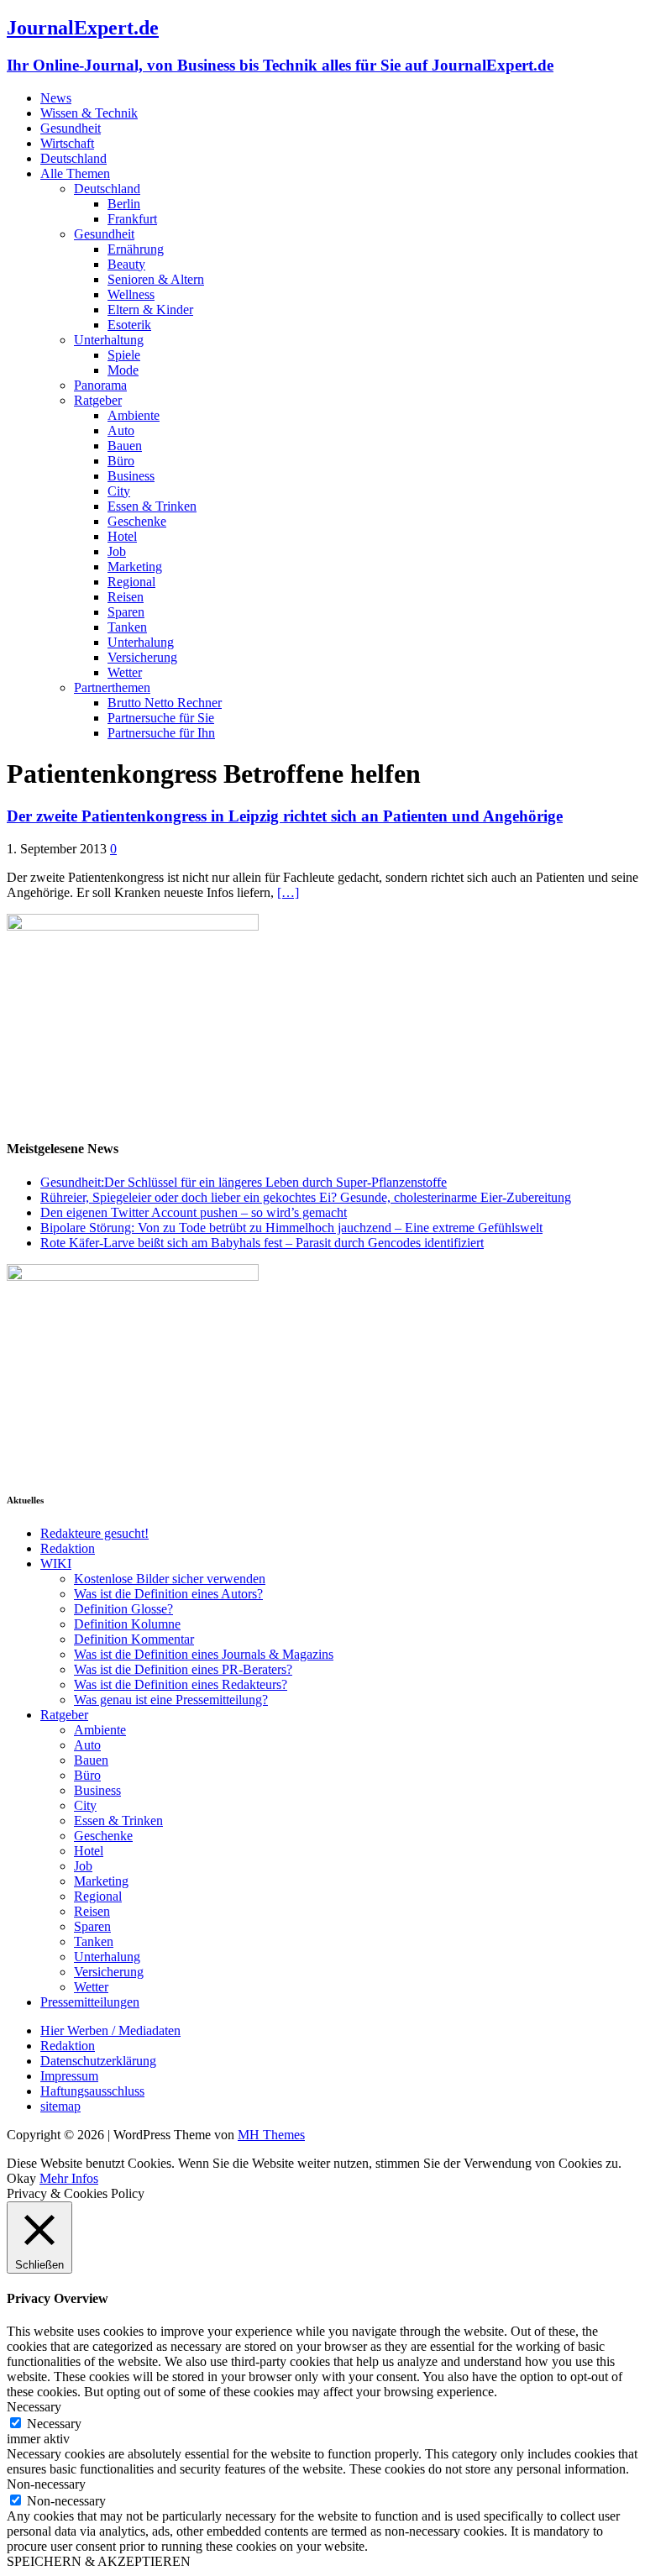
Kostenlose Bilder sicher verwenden (170, 1579)
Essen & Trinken (152, 506)
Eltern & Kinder (150, 310)
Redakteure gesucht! (94, 1533)
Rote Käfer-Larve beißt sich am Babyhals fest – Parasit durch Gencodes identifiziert (262, 1243)
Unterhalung (141, 642)
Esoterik (129, 325)
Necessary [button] (34, 2407)
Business (131, 476)
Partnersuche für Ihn (161, 733)
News (56, 98)
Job (117, 551)
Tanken (127, 627)
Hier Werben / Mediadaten (110, 2030)
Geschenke (137, 521)
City (119, 491)
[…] (288, 892)
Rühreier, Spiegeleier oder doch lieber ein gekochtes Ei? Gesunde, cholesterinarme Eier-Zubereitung (306, 1197)
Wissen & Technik (89, 113)
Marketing (135, 567)
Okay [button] (21, 2178)
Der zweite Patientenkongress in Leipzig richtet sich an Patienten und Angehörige (285, 816)
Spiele (124, 355)
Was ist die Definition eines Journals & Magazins (204, 1654)
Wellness (131, 294)
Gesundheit (71, 128)
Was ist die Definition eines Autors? (168, 1594)
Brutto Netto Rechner (165, 703)
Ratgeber (98, 400)
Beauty (126, 264)
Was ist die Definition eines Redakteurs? (181, 1684)
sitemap (60, 2106)
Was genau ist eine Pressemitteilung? (171, 1700)
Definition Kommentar (134, 1639)
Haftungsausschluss (92, 2091)
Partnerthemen (112, 687)
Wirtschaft (67, 143)
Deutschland (73, 158)
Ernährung (136, 249)
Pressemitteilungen (90, 2002)
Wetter (125, 672)
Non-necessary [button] (46, 2484)
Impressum (69, 2076)
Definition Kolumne (127, 1624)
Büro (121, 461)
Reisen (126, 597)
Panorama (100, 385)
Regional (131, 582)
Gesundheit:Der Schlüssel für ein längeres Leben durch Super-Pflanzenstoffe (244, 1182)
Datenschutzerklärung (98, 2061)
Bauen (125, 446)
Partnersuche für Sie (161, 718)
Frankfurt (132, 219)
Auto (121, 430)
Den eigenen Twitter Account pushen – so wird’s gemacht (194, 1212)
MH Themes (271, 2135)
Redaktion (68, 1548)
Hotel (122, 536)
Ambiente (134, 415)
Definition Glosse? (123, 1609)
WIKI (56, 1563)
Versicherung (142, 657)
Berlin (124, 204)
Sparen (126, 612)
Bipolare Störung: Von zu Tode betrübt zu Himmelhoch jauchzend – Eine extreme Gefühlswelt (291, 1228)
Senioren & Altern (156, 279)
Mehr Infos (69, 2178)
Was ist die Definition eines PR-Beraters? (183, 1669)
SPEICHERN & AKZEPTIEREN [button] (99, 2561)
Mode (123, 370)
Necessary (54, 2424)
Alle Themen (75, 173)
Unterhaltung (109, 340)
